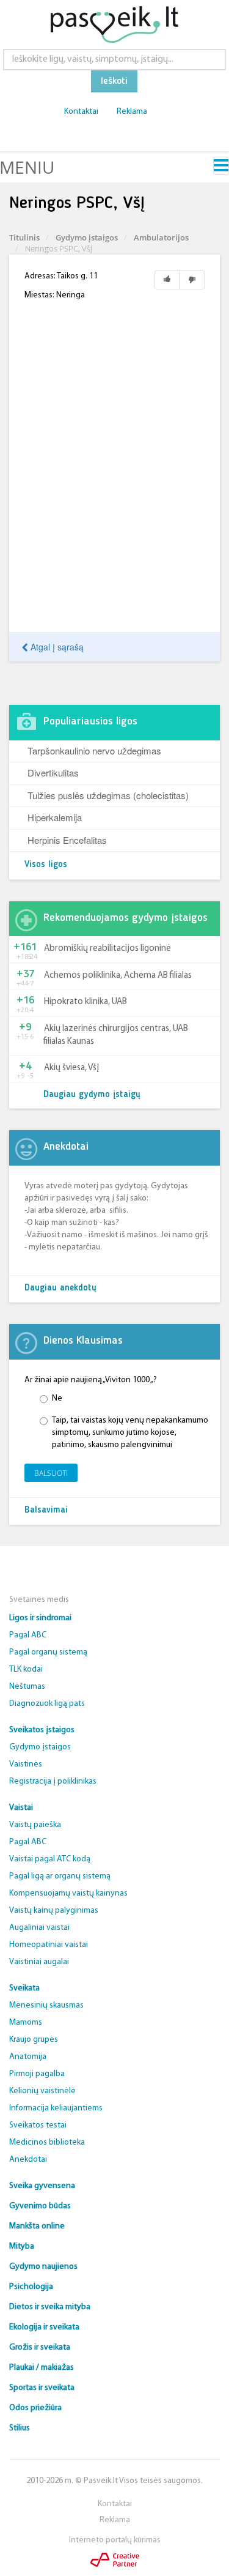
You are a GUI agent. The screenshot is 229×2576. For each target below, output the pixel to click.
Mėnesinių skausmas (46, 2005)
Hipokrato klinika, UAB (85, 1002)
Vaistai (21, 1808)
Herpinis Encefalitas (67, 840)
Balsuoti (51, 1473)
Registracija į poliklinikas (53, 1781)
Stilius (20, 2428)
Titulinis (24, 237)
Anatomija (28, 2057)
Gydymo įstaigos (87, 237)
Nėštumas (27, 1687)
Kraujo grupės (34, 2040)
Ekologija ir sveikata (44, 2327)
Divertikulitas (53, 772)
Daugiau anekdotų (60, 1288)
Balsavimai (46, 1510)
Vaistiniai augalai (39, 1962)
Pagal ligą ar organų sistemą (60, 1876)
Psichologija (31, 2287)
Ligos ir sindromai (40, 1618)
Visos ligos (46, 865)
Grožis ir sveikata (40, 2347)
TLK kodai (26, 1670)
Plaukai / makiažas (42, 2368)
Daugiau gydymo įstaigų (92, 1095)
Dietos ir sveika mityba (50, 2307)
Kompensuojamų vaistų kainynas (68, 1893)
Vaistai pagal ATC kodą (50, 1859)
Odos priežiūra (35, 2408)
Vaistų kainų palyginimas (54, 1911)
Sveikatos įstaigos (42, 1730)
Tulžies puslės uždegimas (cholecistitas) (108, 795)
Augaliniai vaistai (39, 1928)
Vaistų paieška (35, 1825)
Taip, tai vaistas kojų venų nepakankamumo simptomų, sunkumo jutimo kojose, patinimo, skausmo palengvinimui (130, 1433)
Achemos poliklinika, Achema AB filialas (118, 976)
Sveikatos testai (38, 2125)
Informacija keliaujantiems (56, 2108)
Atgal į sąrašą (56, 647)
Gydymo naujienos (43, 2267)
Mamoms (26, 2023)
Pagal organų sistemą (48, 1652)
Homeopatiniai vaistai (49, 1945)
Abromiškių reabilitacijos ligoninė (107, 949)
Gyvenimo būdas (40, 2206)
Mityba (22, 2247)
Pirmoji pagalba (37, 2074)
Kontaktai (81, 112)
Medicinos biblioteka (47, 2142)
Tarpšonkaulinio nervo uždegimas (94, 750)
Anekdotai (28, 2160)
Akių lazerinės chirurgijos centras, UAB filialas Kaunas (116, 1035)
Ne (57, 1398)
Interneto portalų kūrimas (115, 2540)
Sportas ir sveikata (42, 2388)
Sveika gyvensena (42, 2186)
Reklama (132, 112)
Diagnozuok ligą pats (47, 1704)
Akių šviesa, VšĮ (71, 1068)
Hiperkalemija (55, 817)
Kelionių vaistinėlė (42, 2091)
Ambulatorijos (161, 237)
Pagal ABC (28, 1635)
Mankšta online (37, 2226)
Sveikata (24, 1988)
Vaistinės (26, 1764)
